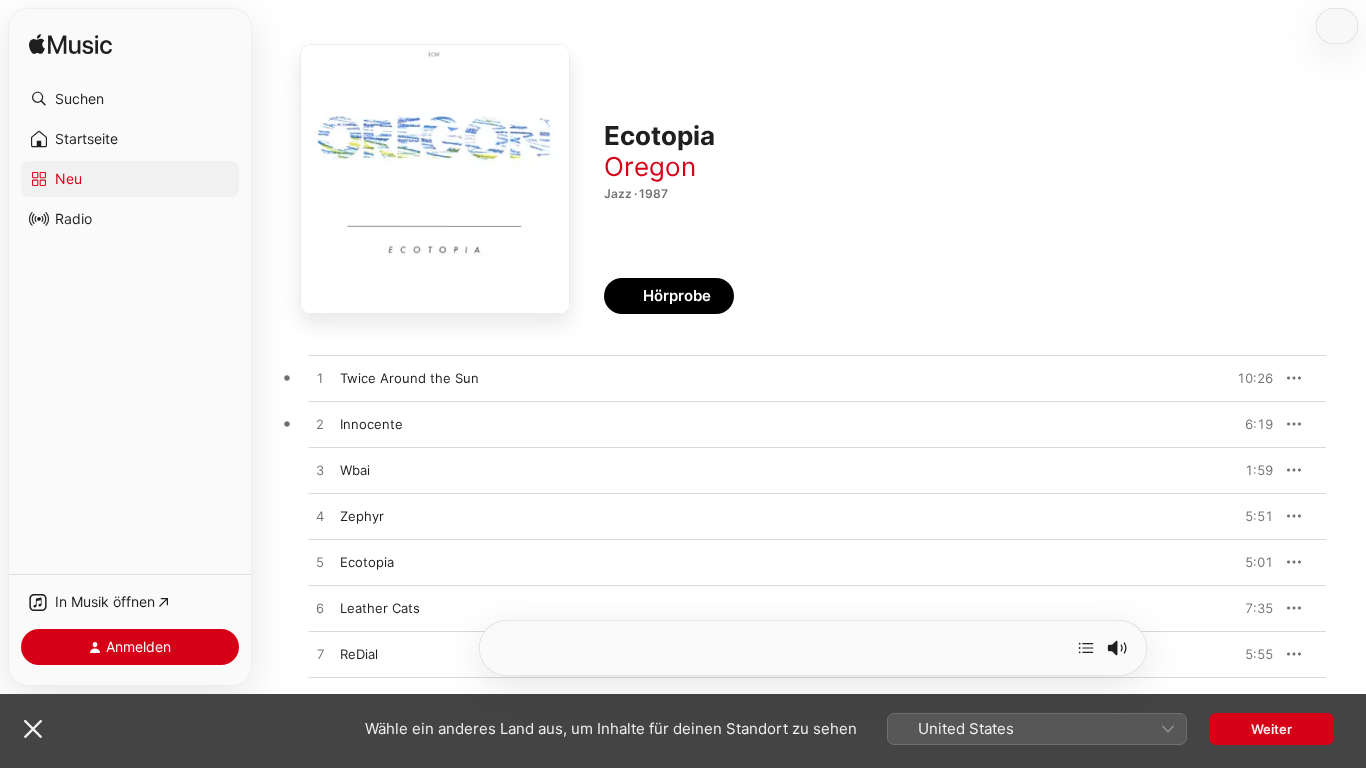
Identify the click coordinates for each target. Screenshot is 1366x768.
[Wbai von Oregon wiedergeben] (320, 471)
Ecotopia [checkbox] (367, 562)
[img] (70, 45)
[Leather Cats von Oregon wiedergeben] (320, 609)
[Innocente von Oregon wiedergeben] (320, 425)
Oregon (650, 166)
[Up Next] (1086, 648)
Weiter (1271, 729)
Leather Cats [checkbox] (380, 608)
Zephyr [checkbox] (362, 516)
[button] (130, 99)
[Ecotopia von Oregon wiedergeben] (320, 563)
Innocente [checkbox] (371, 424)
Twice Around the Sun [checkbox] (409, 378)
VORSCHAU (1245, 378)
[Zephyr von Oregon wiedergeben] (320, 517)
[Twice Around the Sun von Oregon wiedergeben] (320, 379)
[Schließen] (33, 729)
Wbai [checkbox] (355, 470)
